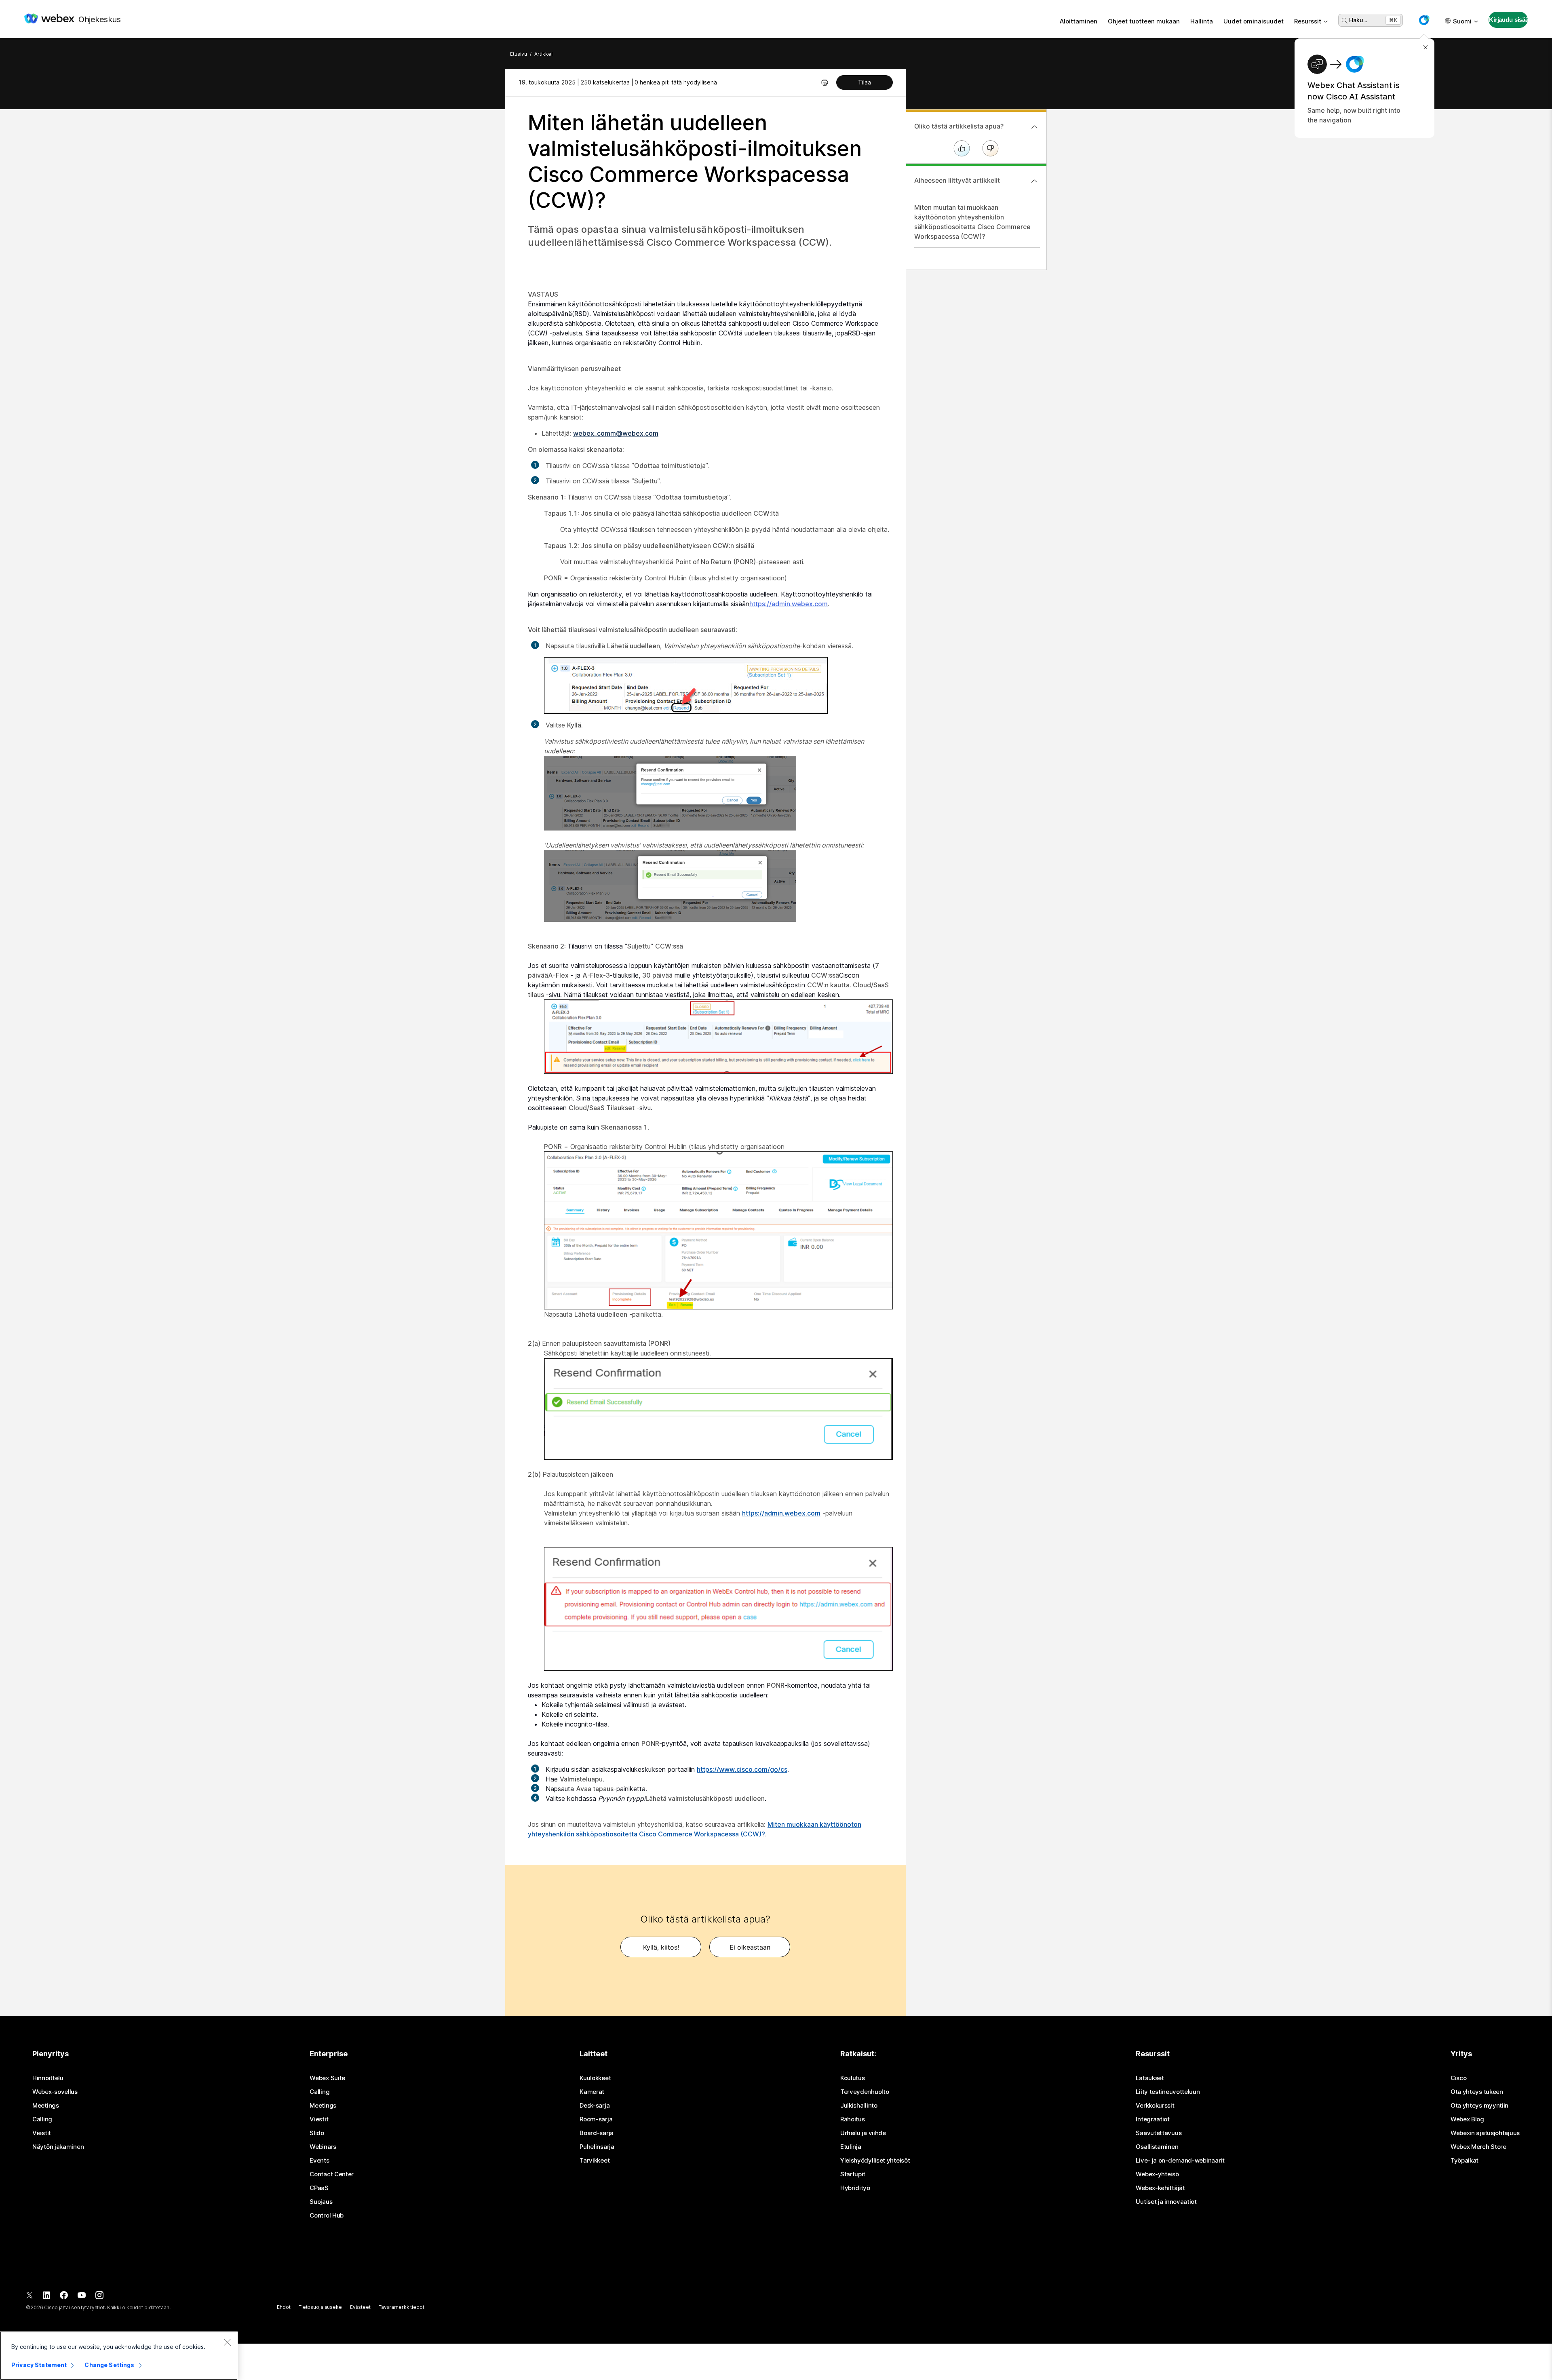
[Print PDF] (825, 82)
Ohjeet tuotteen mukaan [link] (1144, 21)
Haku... (1358, 20)
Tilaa (865, 82)
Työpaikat (1464, 2161)
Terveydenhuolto (865, 2092)
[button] (1424, 20)
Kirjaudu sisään (1508, 20)
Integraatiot (1152, 2119)
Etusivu (519, 54)
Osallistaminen (1157, 2147)
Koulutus (853, 2078)
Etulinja (851, 2147)
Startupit (853, 2174)
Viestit (42, 2133)
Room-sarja (596, 2119)
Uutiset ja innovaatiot (1166, 2202)
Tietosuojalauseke (320, 2307)
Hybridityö (855, 2188)
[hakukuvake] (1345, 21)
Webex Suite (327, 2078)
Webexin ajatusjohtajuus (1485, 2133)
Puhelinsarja (597, 2147)
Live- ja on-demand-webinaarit (1180, 2161)
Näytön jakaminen (58, 2147)
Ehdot (284, 2307)
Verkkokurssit (1155, 2106)
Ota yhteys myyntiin (1479, 2106)
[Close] (227, 2342)
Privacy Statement (39, 2365)
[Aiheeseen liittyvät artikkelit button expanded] (1034, 181)
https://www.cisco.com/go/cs (742, 1769)
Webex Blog (1467, 2119)
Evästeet (360, 2307)
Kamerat (592, 2092)
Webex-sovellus (55, 2092)
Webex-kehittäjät (1160, 2188)
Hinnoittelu (48, 2078)
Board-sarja (597, 2133)
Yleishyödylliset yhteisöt (875, 2161)
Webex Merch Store (1478, 2147)
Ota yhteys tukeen (1477, 2092)
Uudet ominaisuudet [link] (1254, 21)
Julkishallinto (859, 2106)
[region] (119, 2356)
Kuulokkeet (595, 2078)
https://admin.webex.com (781, 1513)
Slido (317, 2133)
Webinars (323, 2147)
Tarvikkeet (595, 2161)
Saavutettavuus (1159, 2133)
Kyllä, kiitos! (661, 1947)
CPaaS (319, 2188)
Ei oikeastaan (750, 1947)
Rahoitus (853, 2119)
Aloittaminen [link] (1079, 21)
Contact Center (332, 2174)
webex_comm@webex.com (616, 433)
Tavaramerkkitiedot (402, 2307)
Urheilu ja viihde (863, 2133)
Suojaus (321, 2202)
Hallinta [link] (1202, 21)
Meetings (46, 2106)
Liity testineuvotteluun (1168, 2092)
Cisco (1459, 2078)
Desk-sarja (595, 2106)
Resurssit (1308, 21)
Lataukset (1150, 2078)
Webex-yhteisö (1157, 2174)
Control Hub (327, 2216)
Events (319, 2161)
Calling (42, 2119)
